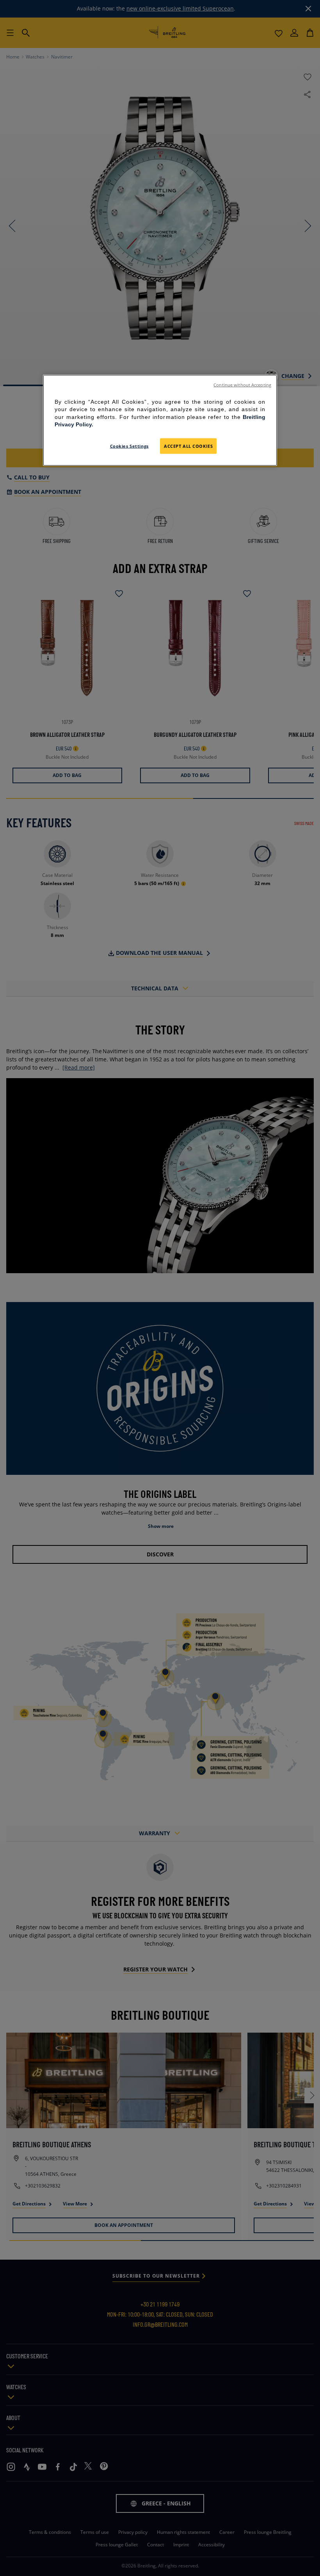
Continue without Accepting (242, 385)
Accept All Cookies (188, 446)
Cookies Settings (129, 446)
